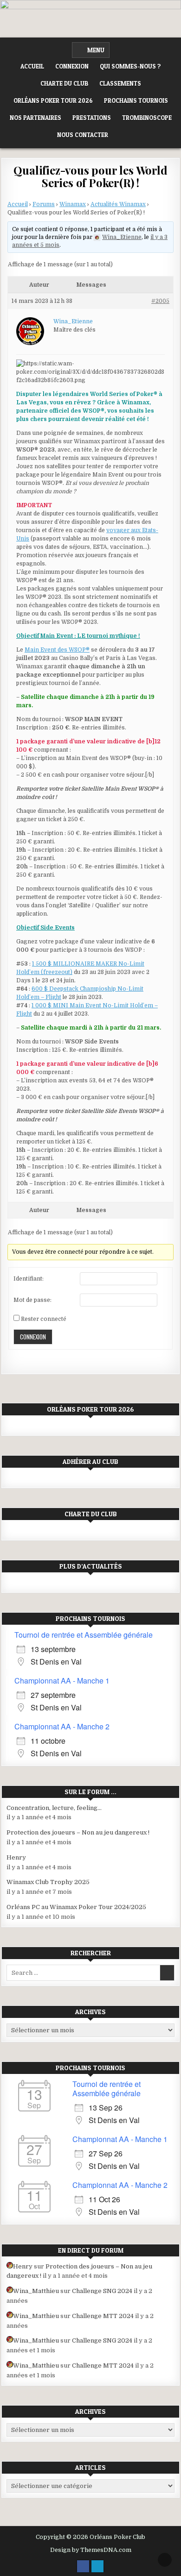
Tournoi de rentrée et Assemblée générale (84, 1635)
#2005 (160, 301)
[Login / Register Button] (97, 2566)
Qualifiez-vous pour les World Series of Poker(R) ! (90, 176)
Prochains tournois (136, 101)
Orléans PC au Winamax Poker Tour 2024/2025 (76, 1907)
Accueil (32, 66)
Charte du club (64, 83)
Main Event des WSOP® (57, 650)
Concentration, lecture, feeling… (54, 1808)
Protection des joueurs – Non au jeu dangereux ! (78, 1832)
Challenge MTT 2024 (103, 2316)
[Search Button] (122, 135)
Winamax (73, 204)
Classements (120, 83)
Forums (44, 204)
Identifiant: (29, 1279)
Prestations (92, 118)
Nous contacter (83, 135)
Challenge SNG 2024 (102, 2291)
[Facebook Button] (83, 2566)
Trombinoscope (147, 118)
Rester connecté (44, 1319)
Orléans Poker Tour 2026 (53, 101)
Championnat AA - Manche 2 (62, 1726)
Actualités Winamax (118, 204)
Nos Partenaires (36, 118)
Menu (96, 50)
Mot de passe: (32, 1300)
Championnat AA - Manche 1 (62, 1681)
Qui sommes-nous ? (130, 66)
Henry (16, 1857)
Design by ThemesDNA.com (91, 2550)
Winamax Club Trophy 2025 (48, 1882)
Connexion (72, 66)
